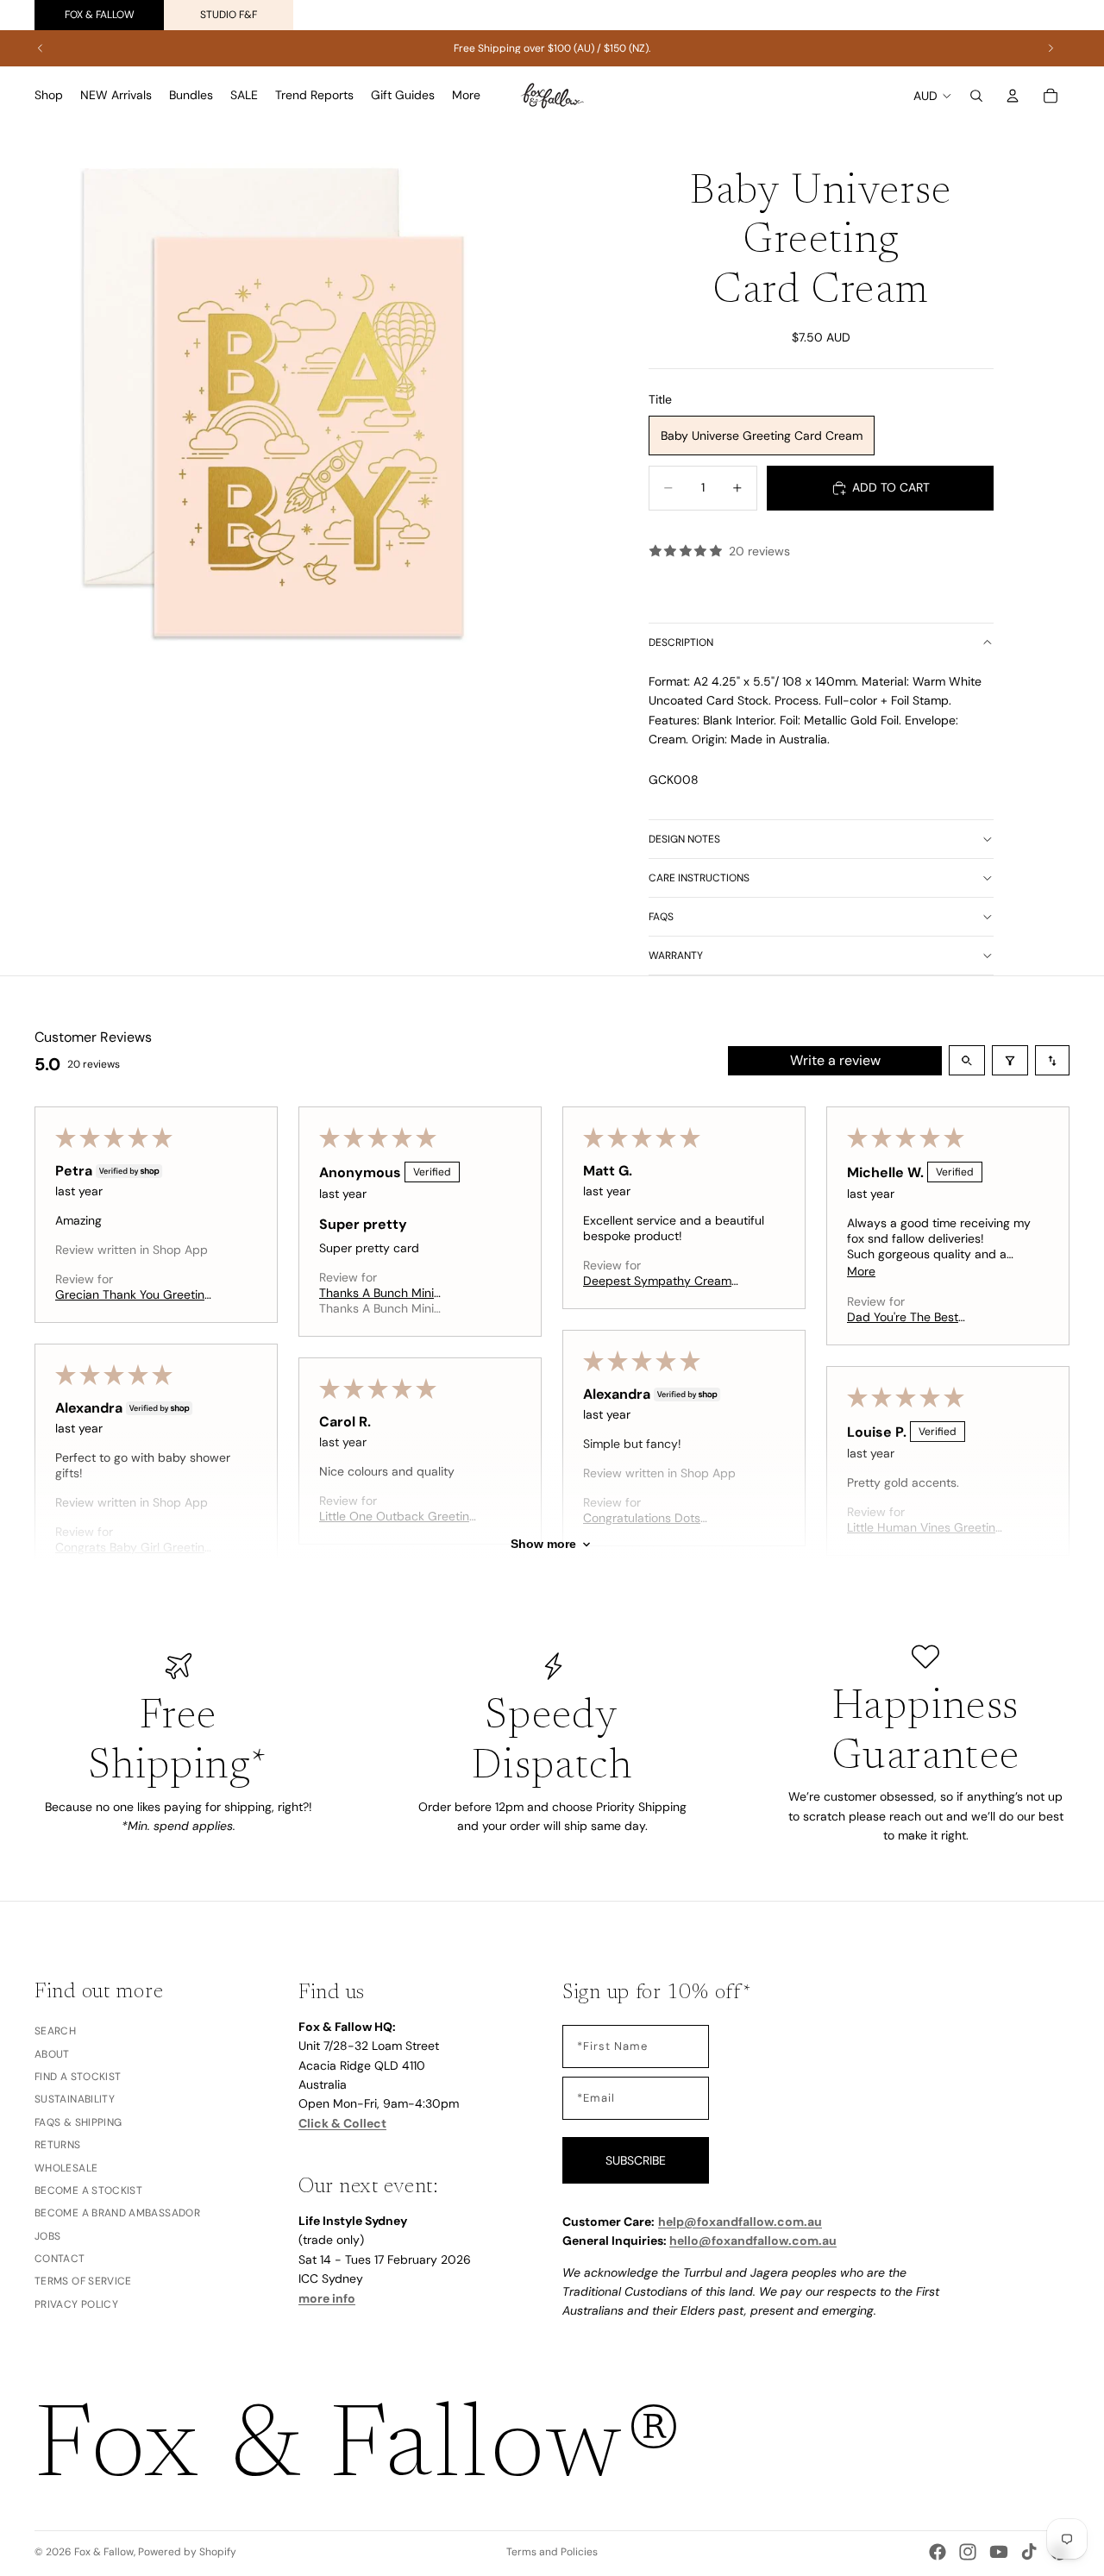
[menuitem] (466, 96)
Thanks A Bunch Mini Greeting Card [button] (376, 1293)
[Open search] (967, 1060)
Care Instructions (699, 878)
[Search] (976, 96)
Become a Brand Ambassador (117, 2213)
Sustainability (75, 2099)
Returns (58, 2145)
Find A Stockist (78, 2076)
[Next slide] (1051, 48)
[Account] (1013, 96)
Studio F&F (229, 15)
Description (681, 642)
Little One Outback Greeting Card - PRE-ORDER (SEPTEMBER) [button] (398, 1516)
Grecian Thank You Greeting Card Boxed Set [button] (133, 1294)
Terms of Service (83, 2281)
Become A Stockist (88, 2190)
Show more (543, 1545)
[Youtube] (999, 2552)
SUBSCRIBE (636, 2159)
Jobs (47, 2235)
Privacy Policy (76, 2303)
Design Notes (684, 839)
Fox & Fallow (100, 15)
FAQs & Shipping (78, 2122)
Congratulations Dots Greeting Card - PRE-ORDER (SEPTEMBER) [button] (663, 1518)
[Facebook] (938, 2552)
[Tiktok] (1029, 2552)
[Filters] (1010, 1060)
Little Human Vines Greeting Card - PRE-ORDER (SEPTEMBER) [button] (925, 1527)
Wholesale (66, 2167)
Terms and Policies (552, 2552)
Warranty (676, 956)
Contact (60, 2259)
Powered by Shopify (187, 2552)
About (52, 2053)
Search (55, 2031)
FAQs (661, 917)
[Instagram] (968, 2552)
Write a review (835, 1060)
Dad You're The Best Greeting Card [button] (903, 1317)
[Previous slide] (41, 48)
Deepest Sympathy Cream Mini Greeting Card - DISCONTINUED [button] (657, 1281)
